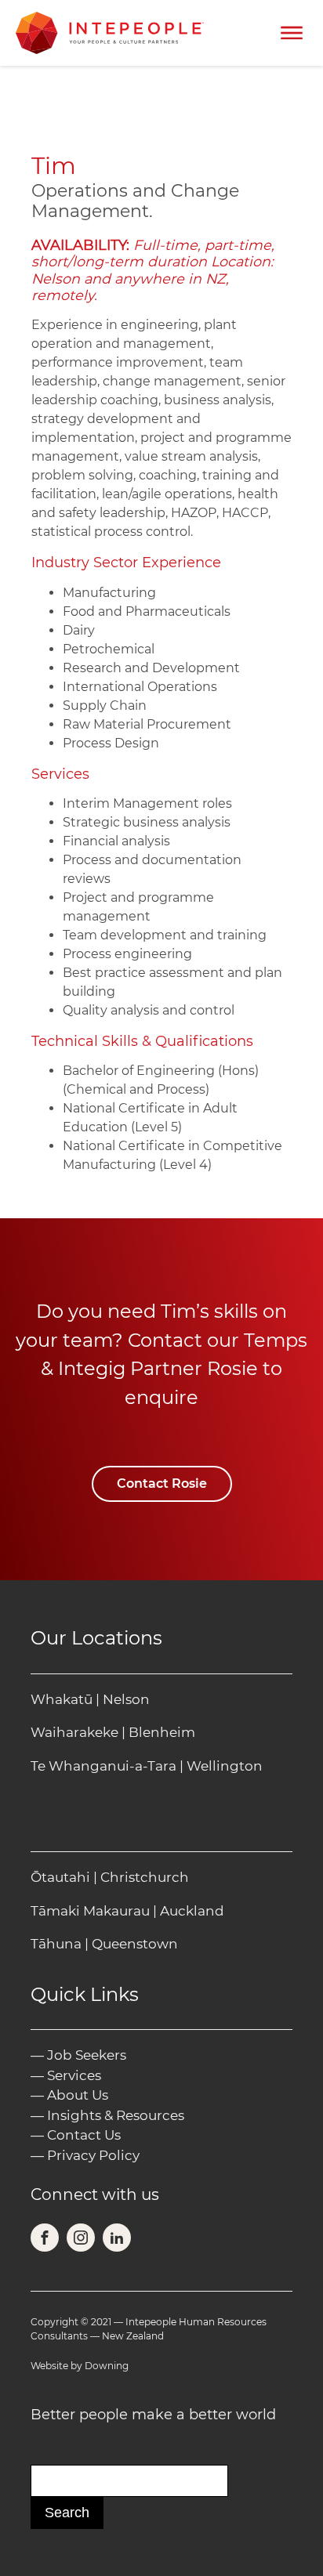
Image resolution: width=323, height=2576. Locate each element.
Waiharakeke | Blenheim (113, 1732)
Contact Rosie (162, 1483)
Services (74, 2075)
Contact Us (84, 2135)
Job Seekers (87, 2055)
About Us (78, 2095)
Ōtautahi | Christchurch (110, 1877)
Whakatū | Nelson (90, 1699)
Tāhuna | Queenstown (104, 1944)
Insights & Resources (116, 2115)
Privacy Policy (93, 2155)
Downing (107, 2366)
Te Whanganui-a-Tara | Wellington (147, 1766)
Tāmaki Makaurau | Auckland (127, 1911)
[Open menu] (292, 33)
